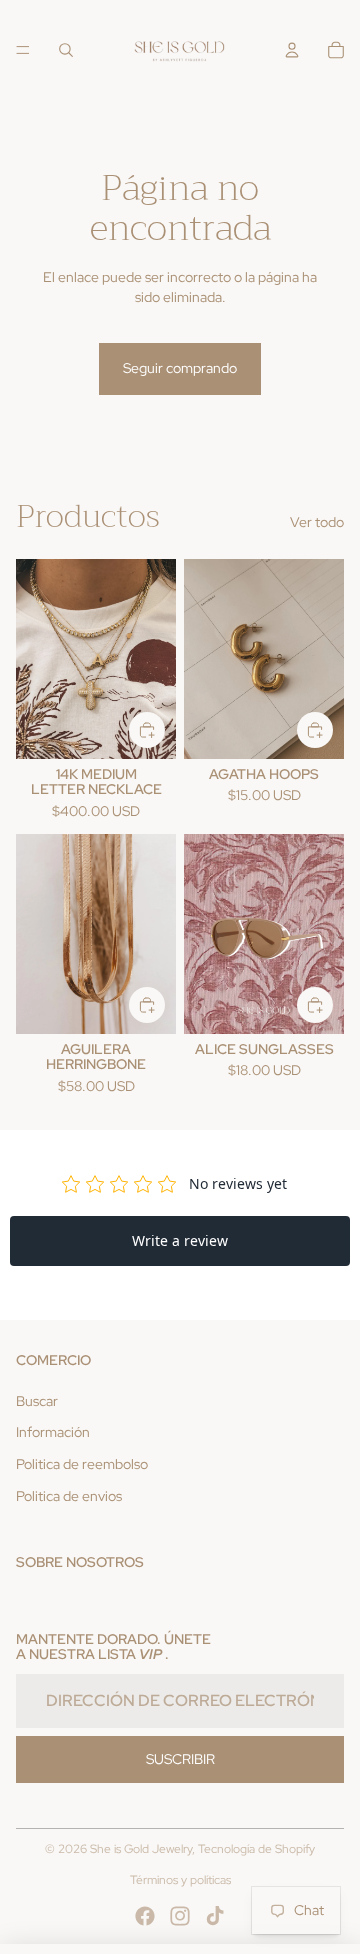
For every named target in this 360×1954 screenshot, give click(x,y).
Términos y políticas (180, 1880)
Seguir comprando (180, 368)
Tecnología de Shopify (256, 1849)
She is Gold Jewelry (141, 1849)
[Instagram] (180, 1916)
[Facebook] (145, 1916)
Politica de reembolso (82, 1464)
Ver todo (317, 522)
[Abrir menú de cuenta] (292, 50)
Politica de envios (69, 1496)
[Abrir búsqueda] (66, 50)
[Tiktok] (215, 1916)
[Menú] (23, 50)
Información (53, 1432)
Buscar (37, 1401)
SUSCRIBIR (180, 1759)
